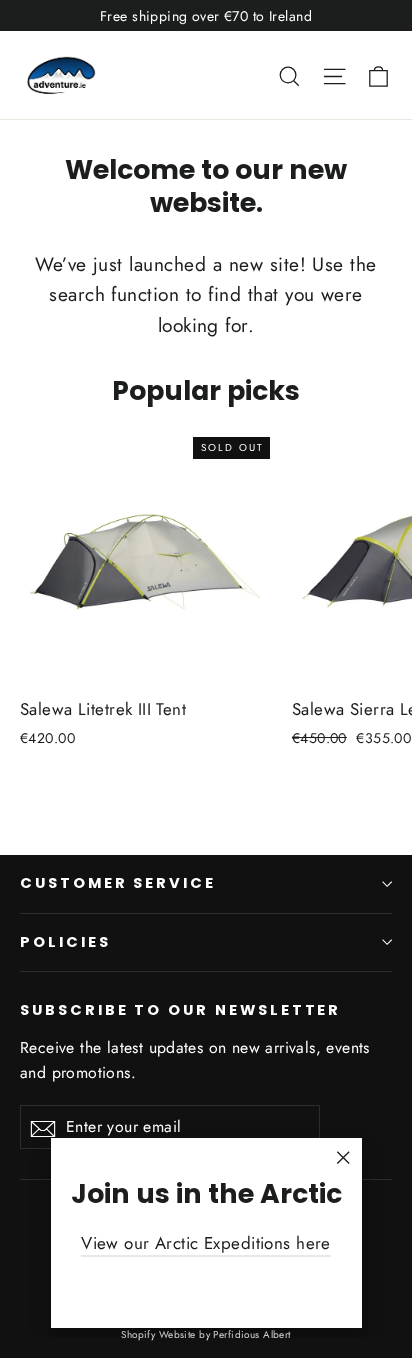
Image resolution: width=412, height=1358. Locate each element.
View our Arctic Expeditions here (206, 1243)
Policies (65, 942)
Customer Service (118, 883)
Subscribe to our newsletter (180, 1010)
